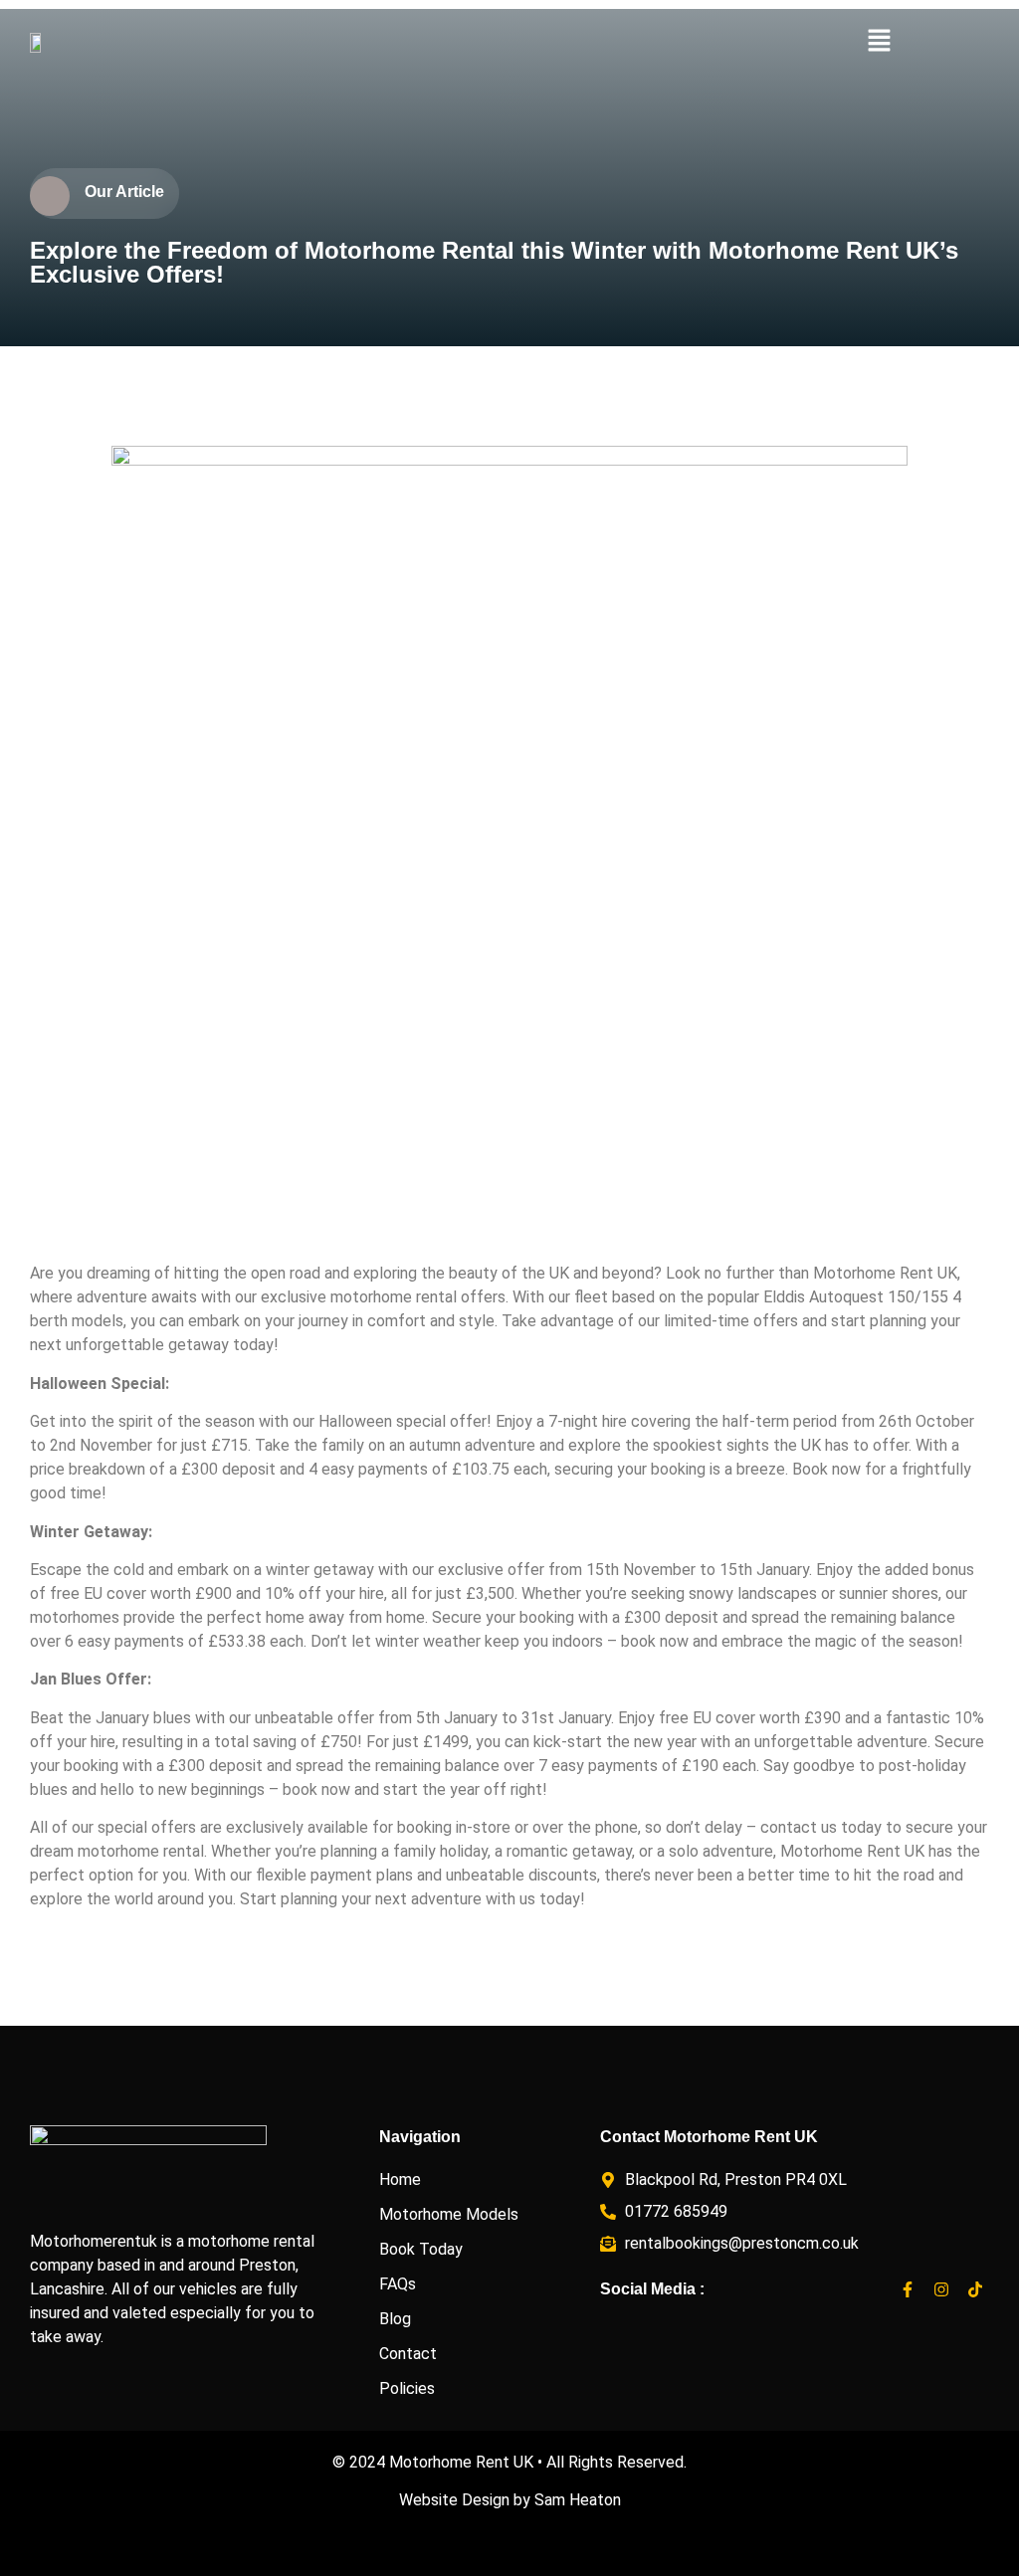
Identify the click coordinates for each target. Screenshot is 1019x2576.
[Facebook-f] (908, 2290)
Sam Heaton (578, 2500)
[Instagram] (941, 2290)
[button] (879, 42)
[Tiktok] (975, 2290)
